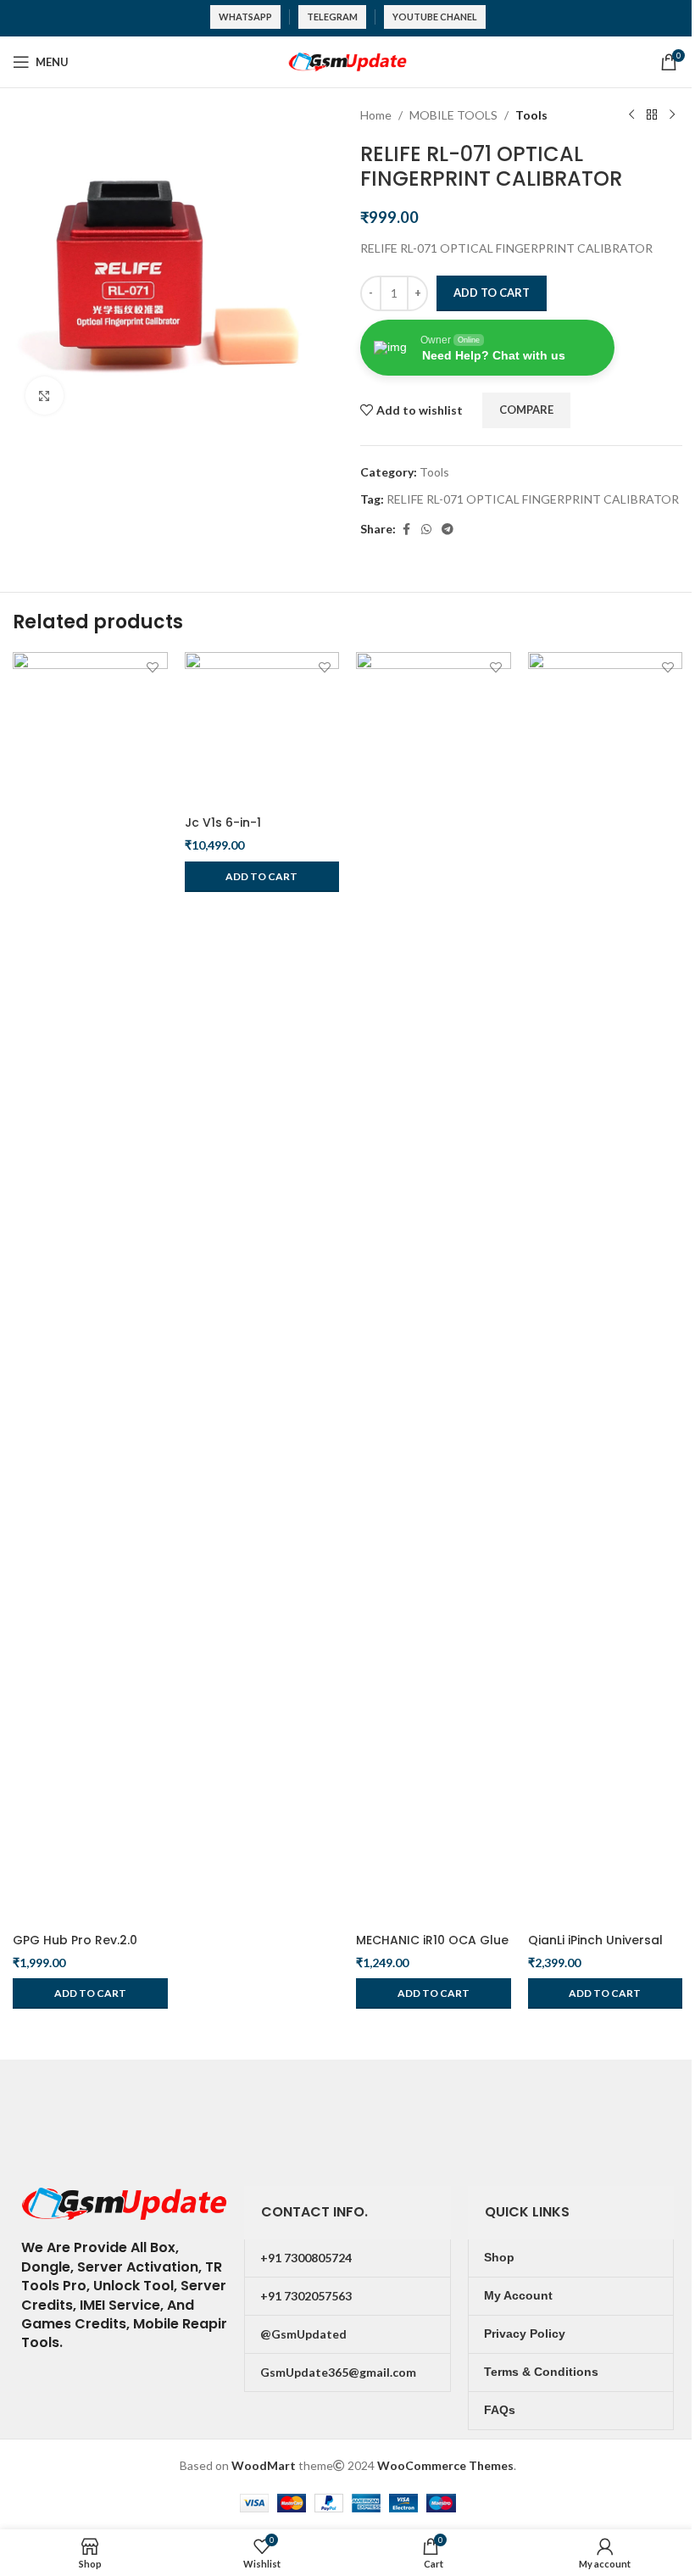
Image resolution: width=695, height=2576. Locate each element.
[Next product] (672, 115)
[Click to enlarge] (44, 396)
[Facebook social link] (406, 530)
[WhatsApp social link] (426, 530)
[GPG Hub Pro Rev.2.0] (90, 1288)
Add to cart (492, 293)
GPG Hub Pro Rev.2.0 (75, 1940)
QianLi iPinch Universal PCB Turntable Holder (595, 1949)
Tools (531, 115)
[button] (90, 1993)
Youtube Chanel (435, 17)
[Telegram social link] (448, 530)
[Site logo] (347, 61)
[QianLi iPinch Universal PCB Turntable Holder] (606, 1288)
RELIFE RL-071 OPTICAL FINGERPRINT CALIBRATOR (533, 499)
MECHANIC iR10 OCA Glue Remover (432, 1949)
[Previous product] (631, 115)
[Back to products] (652, 115)
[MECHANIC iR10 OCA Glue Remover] (434, 1288)
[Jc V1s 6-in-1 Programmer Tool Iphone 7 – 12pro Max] (262, 730)
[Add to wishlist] (153, 667)
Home (376, 115)
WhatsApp (245, 17)
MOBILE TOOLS (453, 115)
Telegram (332, 17)
